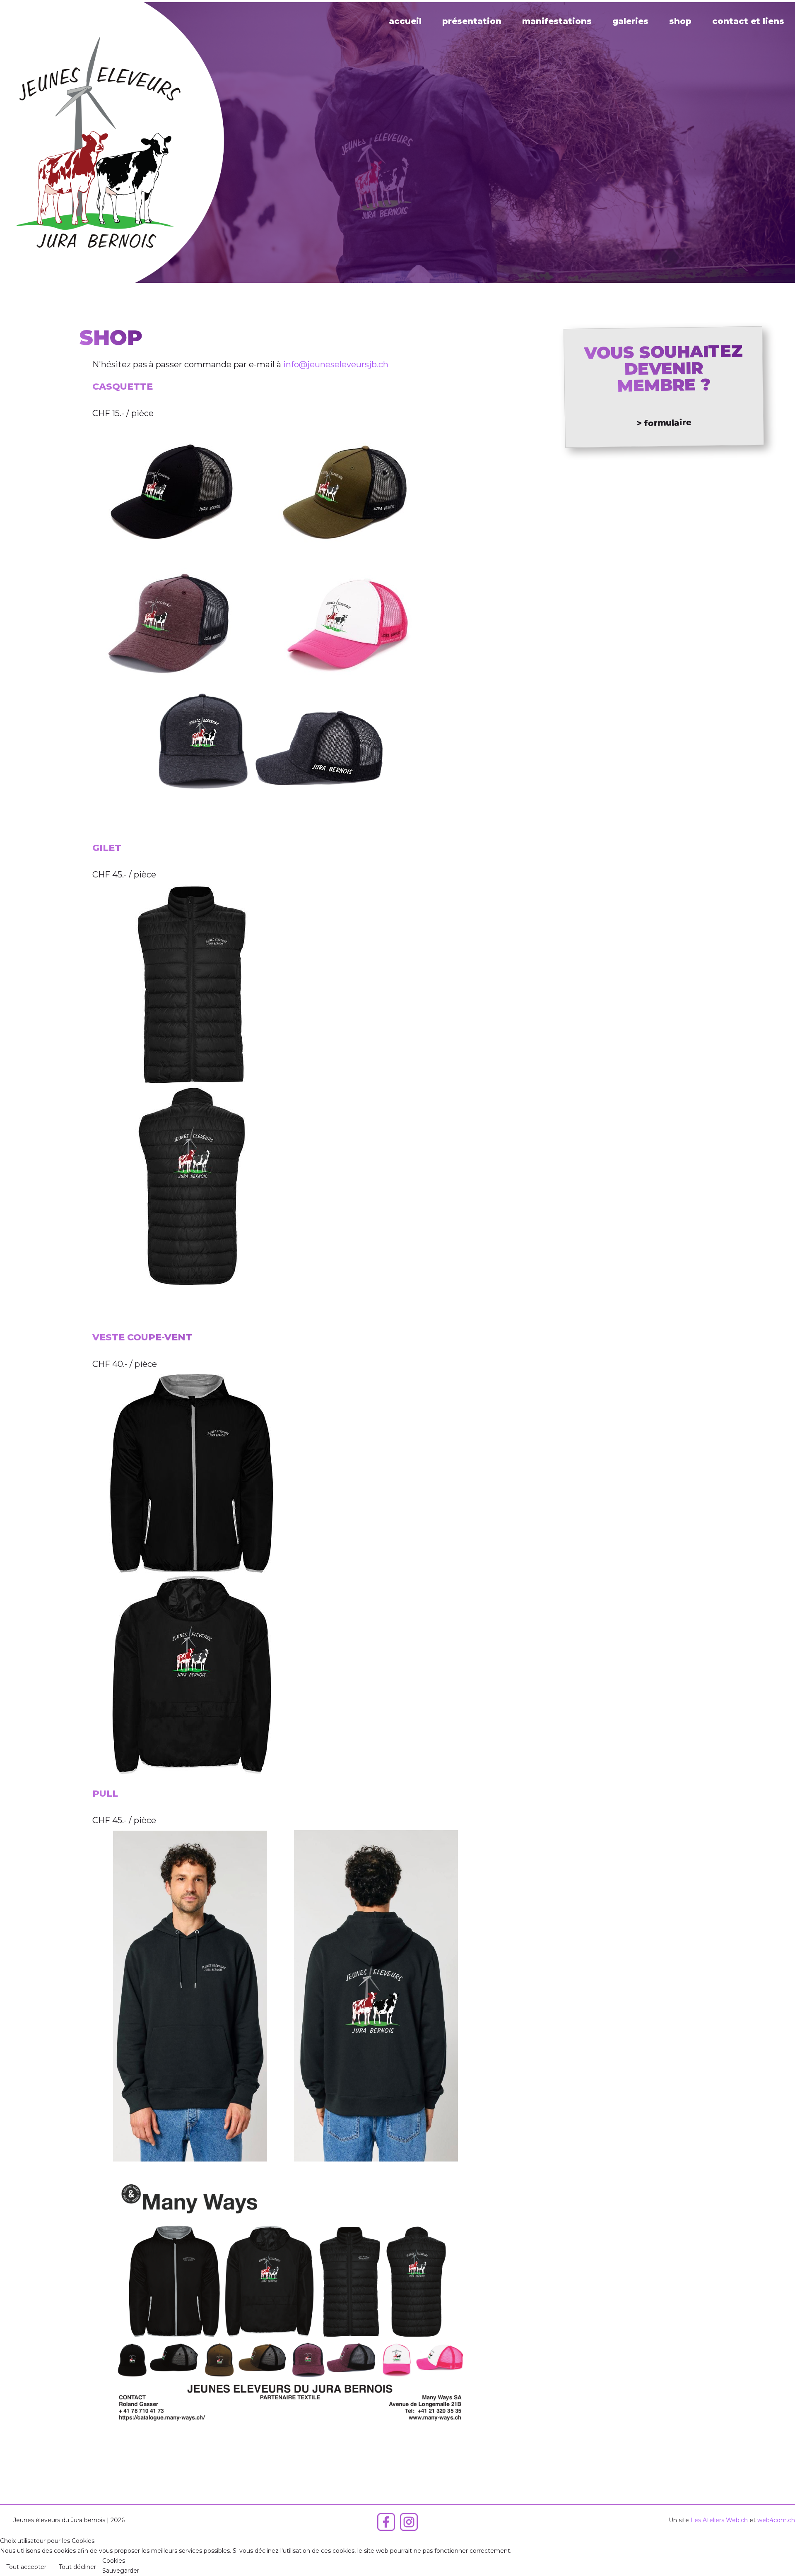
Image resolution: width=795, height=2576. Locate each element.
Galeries (630, 21)
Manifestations (557, 21)
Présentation (472, 21)
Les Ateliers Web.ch (719, 2520)
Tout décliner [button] (77, 2567)
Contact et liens (748, 21)
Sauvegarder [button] (121, 2571)
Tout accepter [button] (26, 2567)
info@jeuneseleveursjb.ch (336, 364)
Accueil (405, 21)
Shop (680, 21)
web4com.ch (776, 2520)
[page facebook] (386, 2529)
